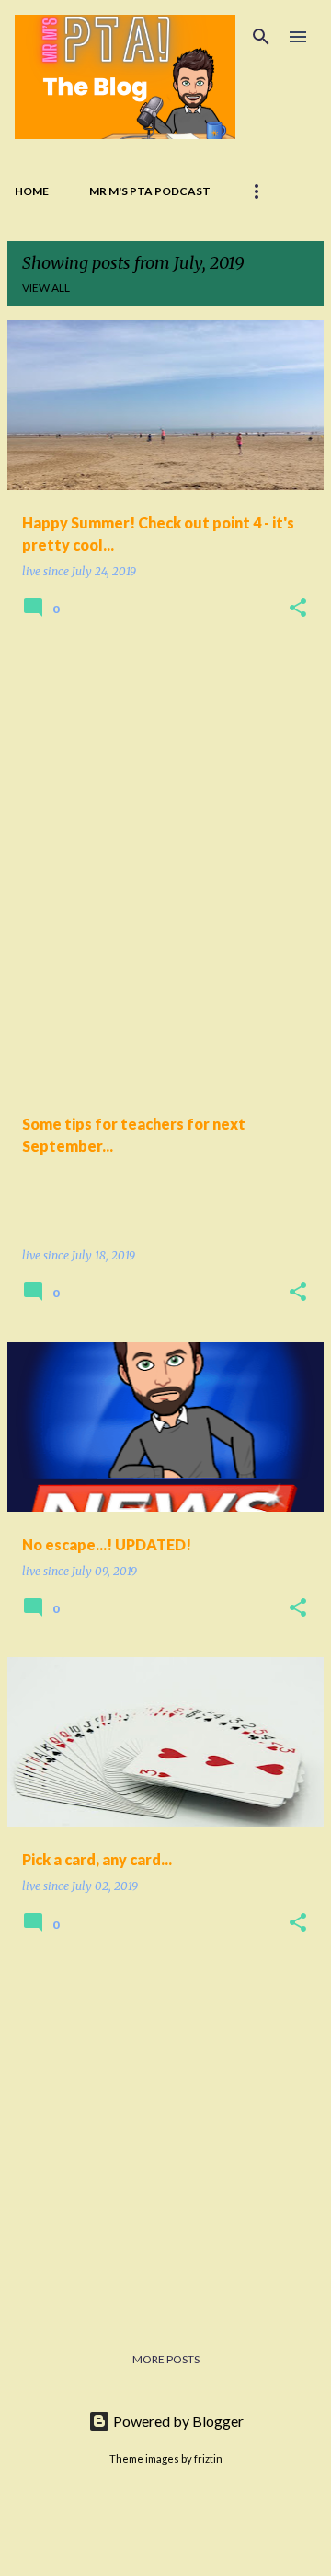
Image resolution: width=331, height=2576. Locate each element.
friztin (208, 2459)
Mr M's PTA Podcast (150, 191)
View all (46, 288)
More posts (166, 2359)
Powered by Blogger (177, 2421)
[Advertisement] (165, 824)
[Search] (261, 37)
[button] (298, 609)
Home (32, 191)
